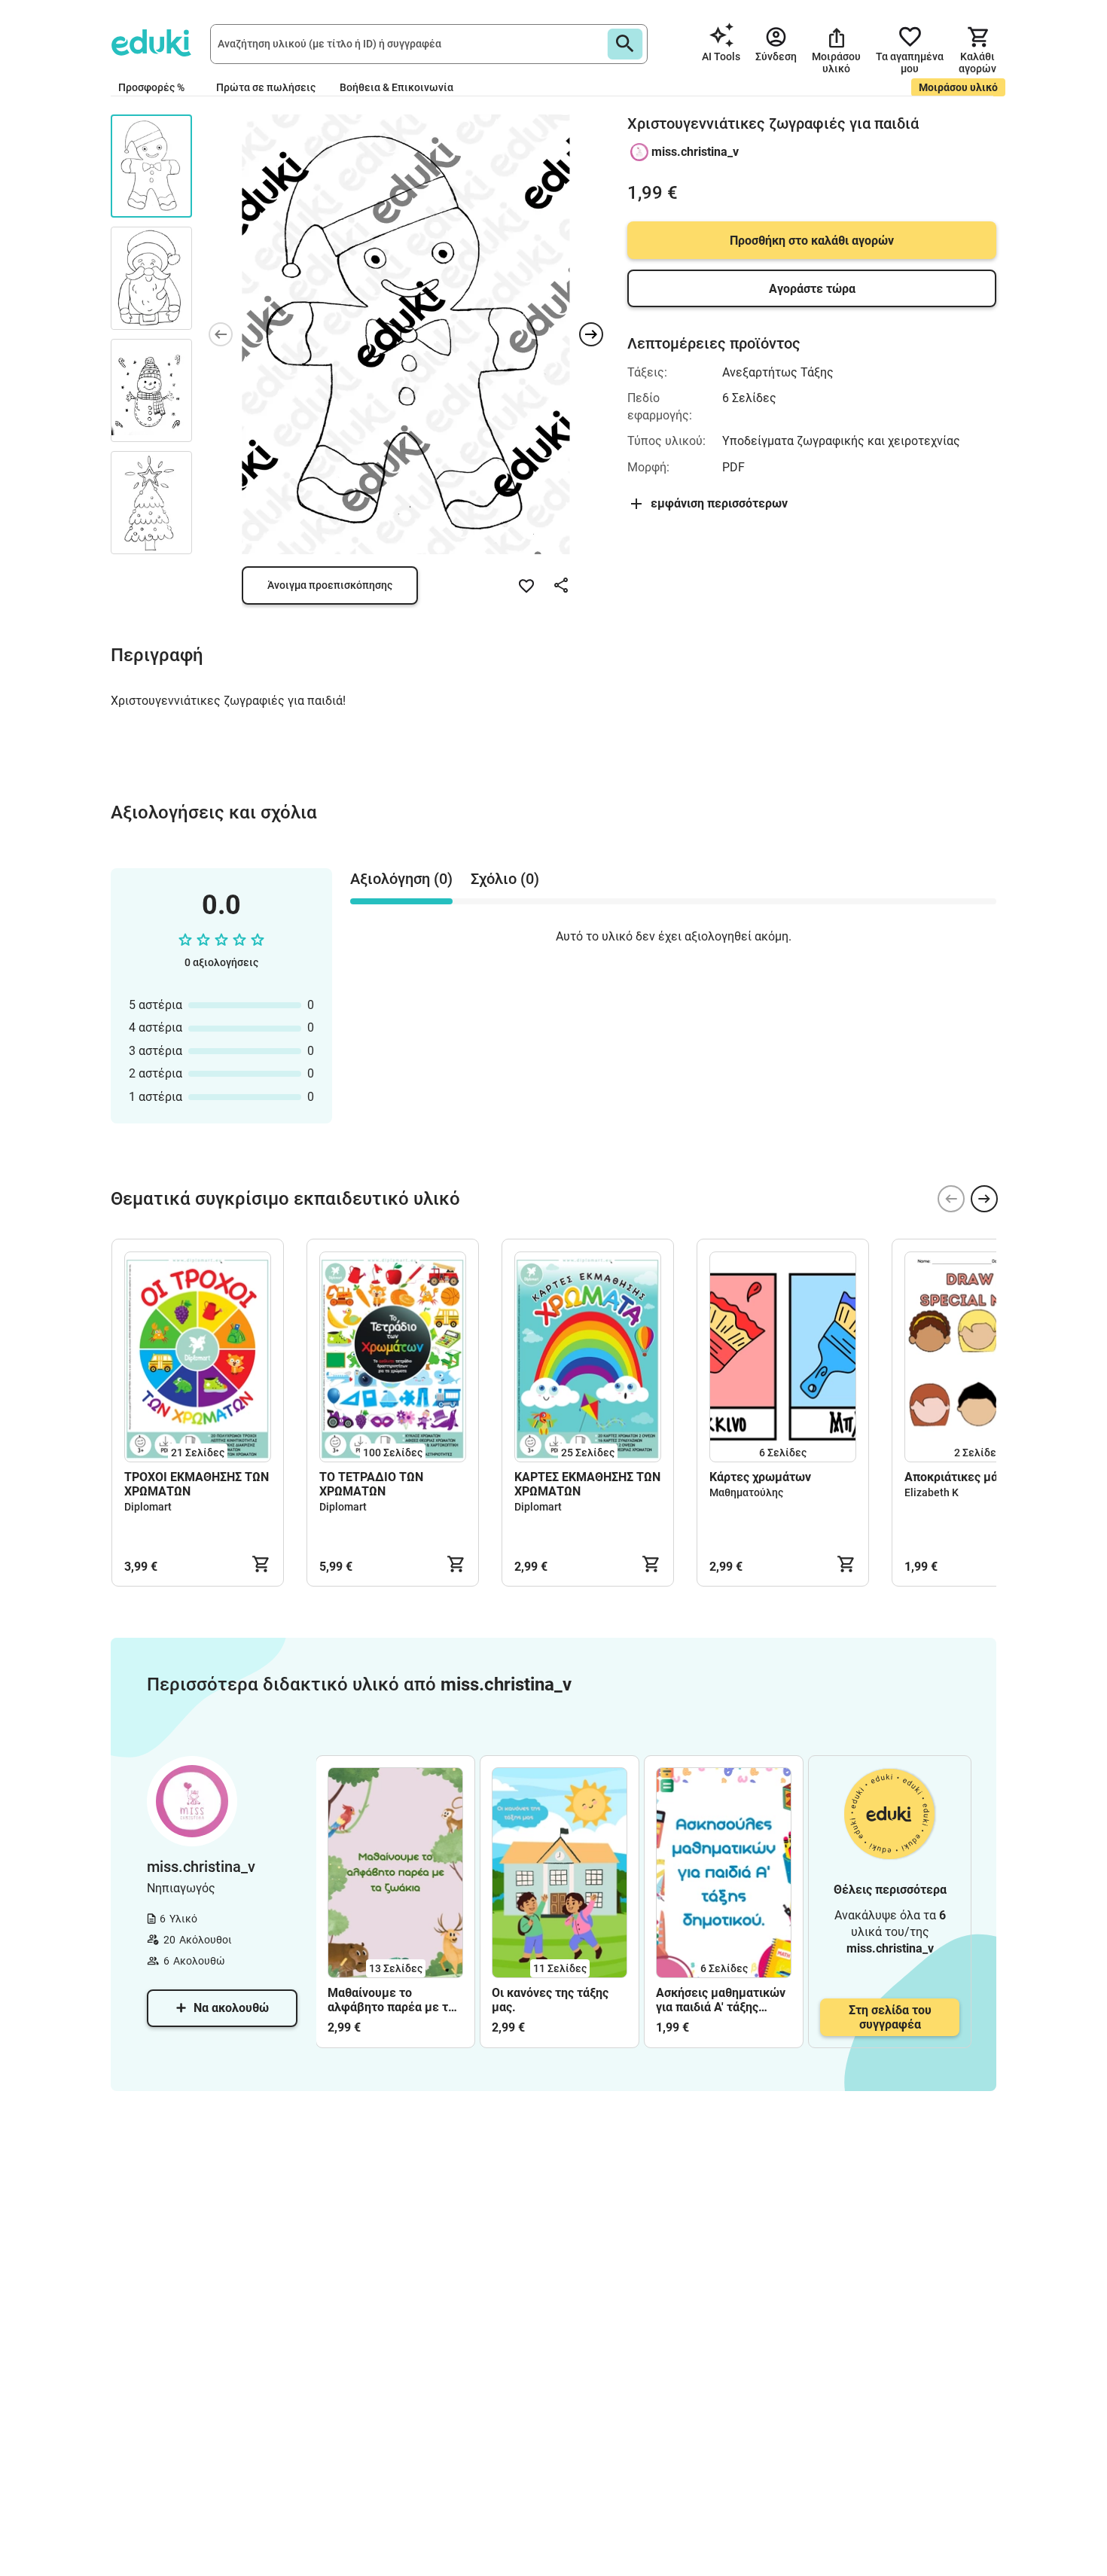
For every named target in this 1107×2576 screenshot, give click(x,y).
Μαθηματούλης (746, 1492)
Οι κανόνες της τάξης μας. (550, 2000)
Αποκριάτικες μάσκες (964, 1477)
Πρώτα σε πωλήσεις (266, 87)
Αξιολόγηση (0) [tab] (401, 879)
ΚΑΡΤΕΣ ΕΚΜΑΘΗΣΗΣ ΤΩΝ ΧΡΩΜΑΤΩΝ (587, 1484)
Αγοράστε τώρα (812, 289)
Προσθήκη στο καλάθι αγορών (812, 241)
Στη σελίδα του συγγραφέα (890, 2017)
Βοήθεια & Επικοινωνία (396, 87)
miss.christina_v (695, 152)
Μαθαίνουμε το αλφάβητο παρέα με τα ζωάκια (391, 2000)
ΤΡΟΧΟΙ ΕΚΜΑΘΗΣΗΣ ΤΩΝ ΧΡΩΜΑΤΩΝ (197, 1484)
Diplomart (148, 1507)
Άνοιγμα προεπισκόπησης (330, 585)
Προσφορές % (151, 87)
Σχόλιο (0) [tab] (505, 879)
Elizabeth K (932, 1492)
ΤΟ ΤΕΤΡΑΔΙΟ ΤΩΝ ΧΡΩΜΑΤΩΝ (371, 1484)
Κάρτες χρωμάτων (760, 1477)
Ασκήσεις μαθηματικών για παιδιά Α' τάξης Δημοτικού (721, 2000)
